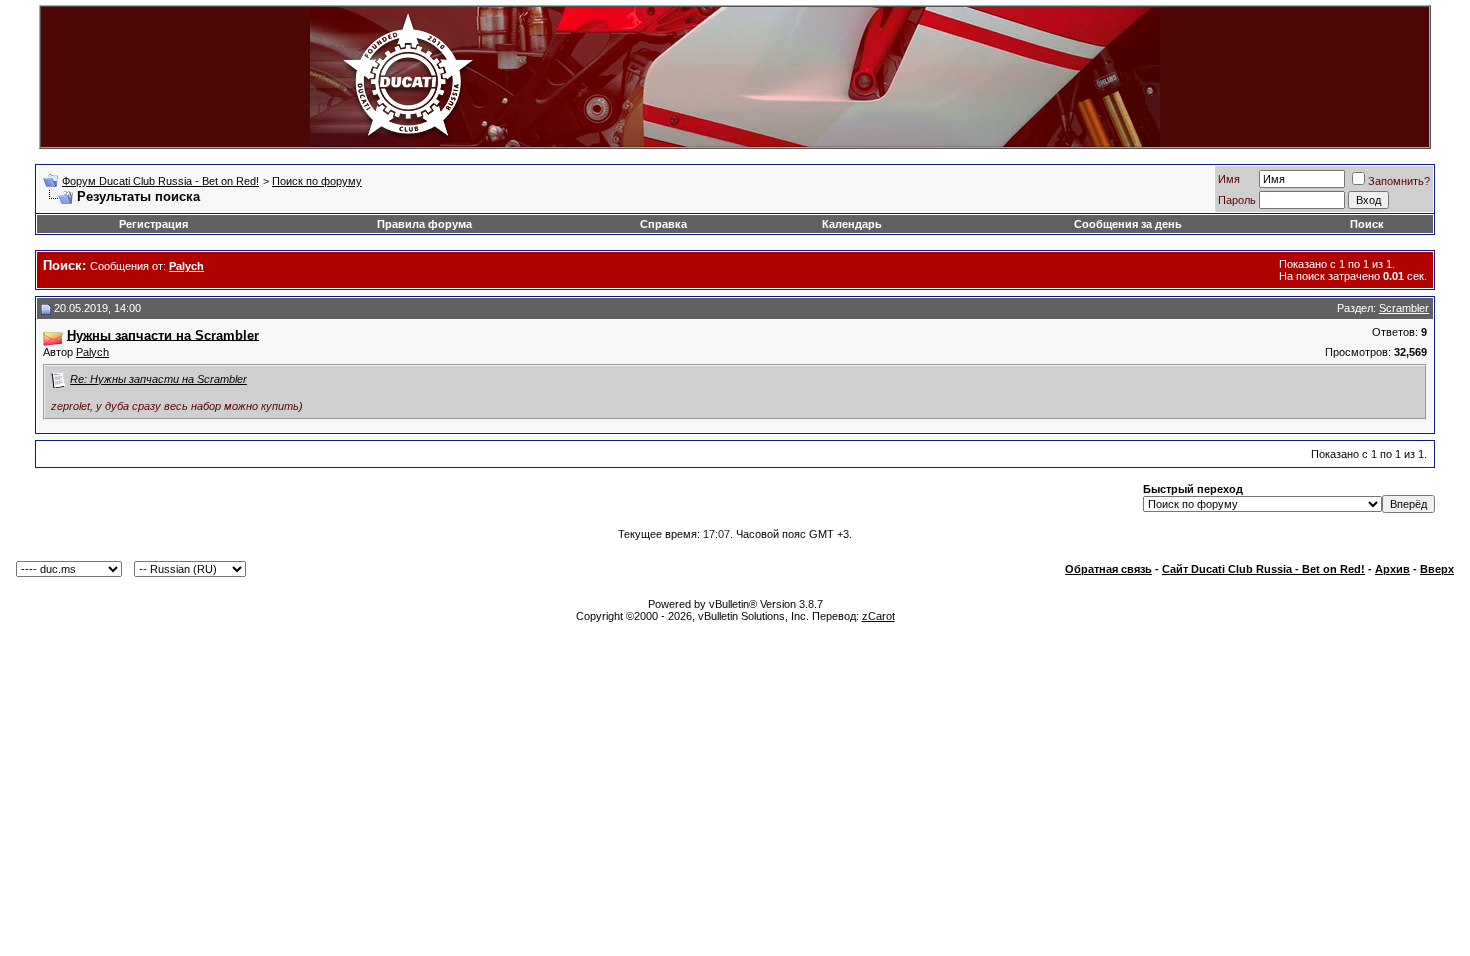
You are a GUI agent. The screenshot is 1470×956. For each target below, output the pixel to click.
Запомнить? (1399, 181)
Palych (92, 352)
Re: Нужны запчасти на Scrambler (158, 379)
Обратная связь (1108, 569)
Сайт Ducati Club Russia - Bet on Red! (1263, 569)
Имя (1229, 179)
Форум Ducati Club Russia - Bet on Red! (160, 181)
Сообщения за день (1128, 224)
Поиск (1367, 224)
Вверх (1437, 569)
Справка (663, 224)
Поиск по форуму (317, 181)
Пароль (1237, 200)
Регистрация (153, 224)
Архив (1392, 569)
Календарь (852, 224)
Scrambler (1404, 308)
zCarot (878, 616)
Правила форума (424, 224)
